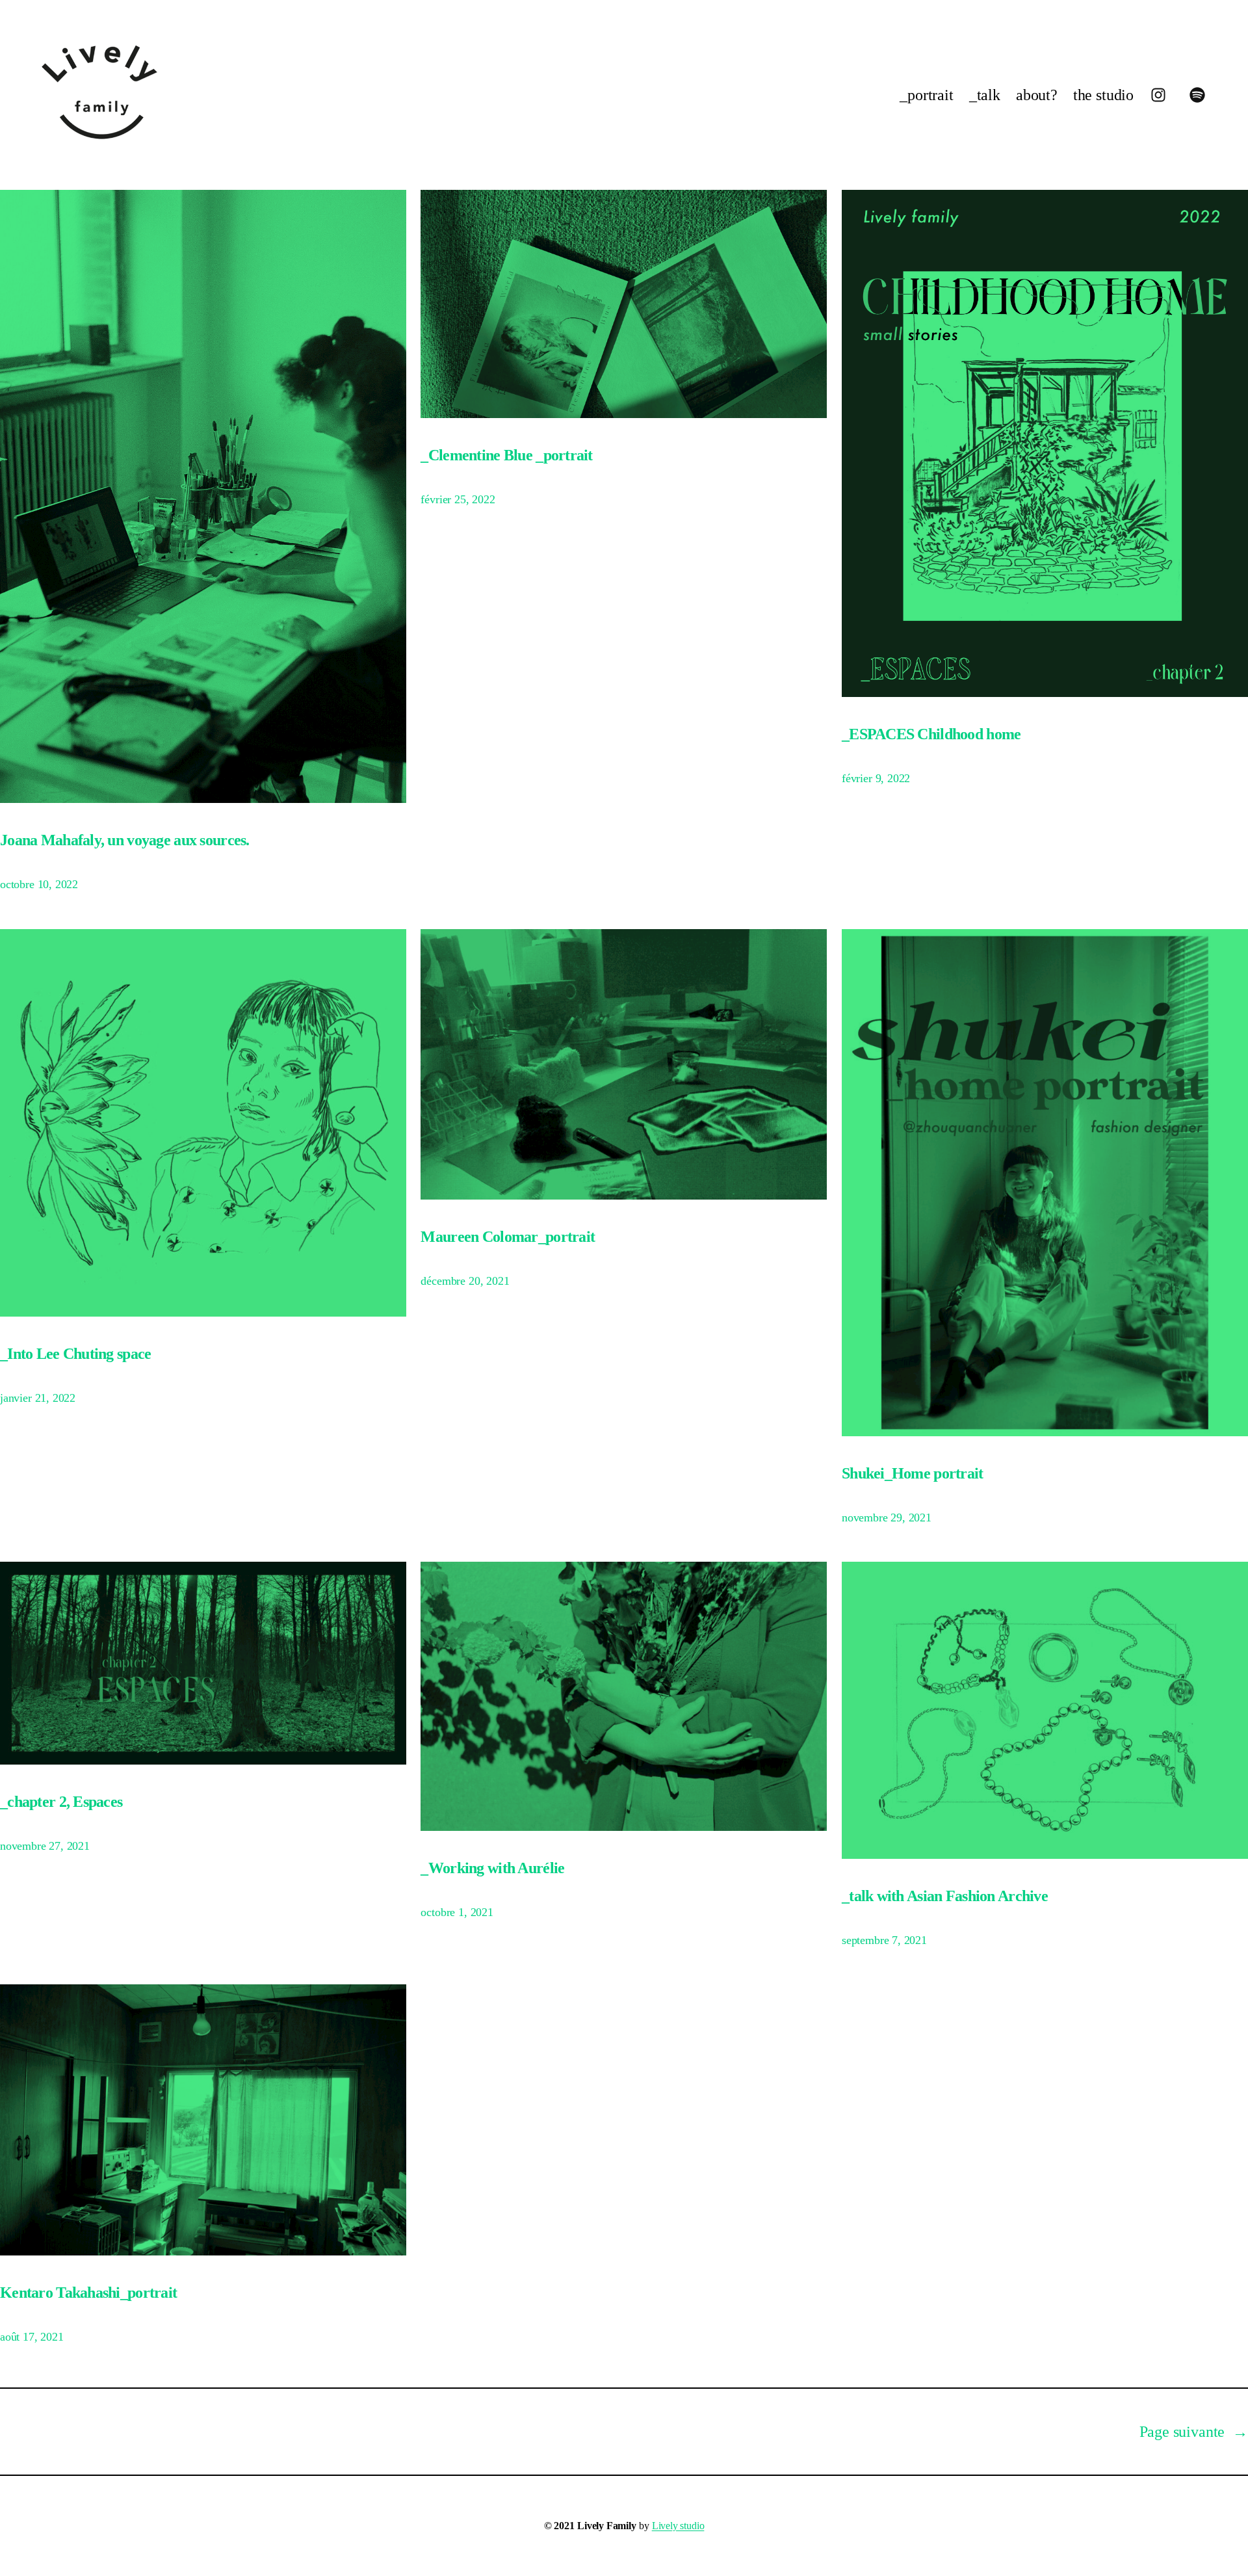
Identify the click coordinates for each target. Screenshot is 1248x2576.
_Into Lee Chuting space (75, 1354)
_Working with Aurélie (492, 1868)
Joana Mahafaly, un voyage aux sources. (125, 840)
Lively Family (607, 2526)
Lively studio (678, 2526)
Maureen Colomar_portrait (508, 1237)
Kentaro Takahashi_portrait (88, 2293)
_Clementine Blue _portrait (506, 455)
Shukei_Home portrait (913, 1473)
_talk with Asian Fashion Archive (945, 1896)
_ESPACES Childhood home (931, 734)
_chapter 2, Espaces (61, 1802)
